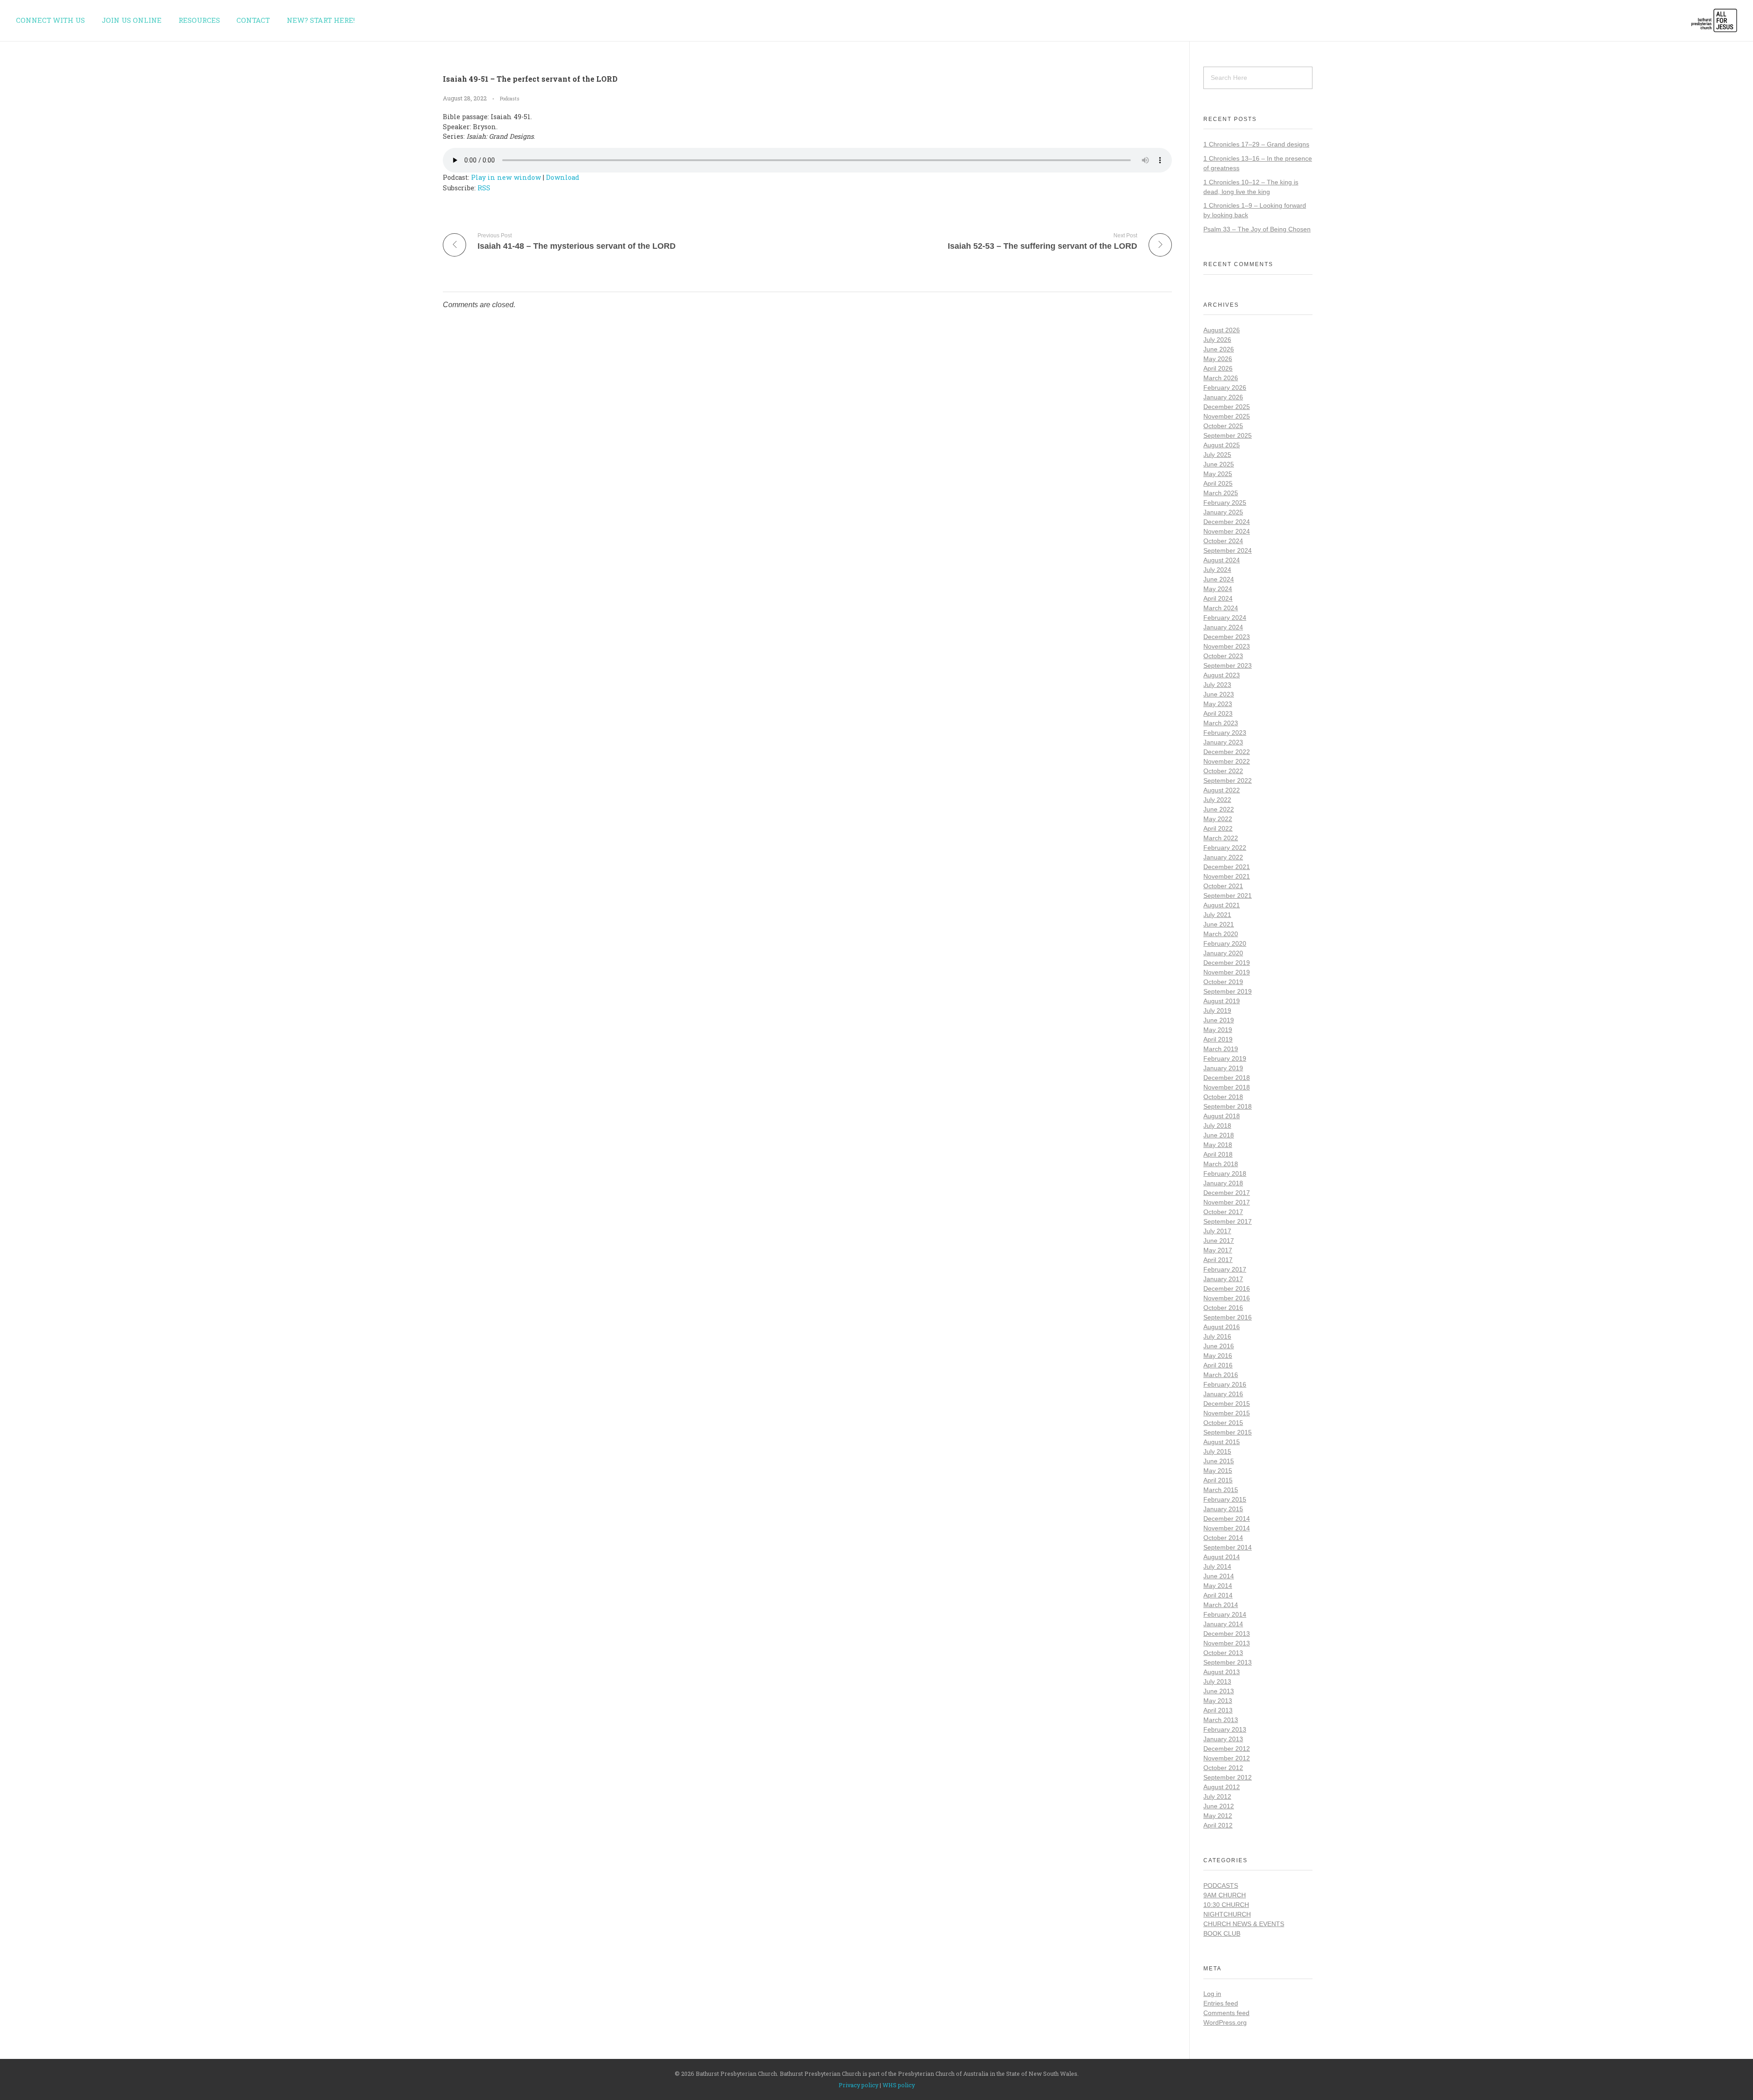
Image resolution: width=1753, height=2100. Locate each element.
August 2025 (1222, 445)
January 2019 (1223, 1068)
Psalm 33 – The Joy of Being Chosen (1257, 229)
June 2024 (1219, 579)
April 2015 (1218, 1480)
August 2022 (1222, 790)
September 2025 (1228, 435)
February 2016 (1225, 1384)
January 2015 (1223, 1509)
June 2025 (1219, 464)
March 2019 (1221, 1049)
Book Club (1222, 1933)
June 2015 (1219, 1461)
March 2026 (1221, 378)
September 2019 (1228, 991)
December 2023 (1227, 637)
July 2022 (1217, 800)
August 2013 (1222, 1672)
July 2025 (1217, 455)
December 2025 (1227, 407)
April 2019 (1218, 1039)
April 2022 (1218, 828)
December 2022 (1227, 752)
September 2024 (1228, 550)
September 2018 (1228, 1106)
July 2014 (1217, 1566)
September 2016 (1228, 1317)
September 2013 (1228, 1662)
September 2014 (1228, 1547)
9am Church (1225, 1895)
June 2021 (1219, 924)
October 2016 (1223, 1308)
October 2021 (1223, 886)
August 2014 (1222, 1557)
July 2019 (1217, 1011)
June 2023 (1219, 694)
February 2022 (1225, 848)
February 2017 (1225, 1269)
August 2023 (1222, 675)
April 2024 (1218, 598)
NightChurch (1227, 1914)
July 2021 (1217, 915)
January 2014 (1223, 1624)
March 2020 (1221, 934)
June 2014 (1219, 1576)
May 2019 (1218, 1030)
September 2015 (1228, 1432)
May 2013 (1218, 1701)
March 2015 (1221, 1490)
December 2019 (1227, 963)
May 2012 (1218, 1816)
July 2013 (1217, 1681)
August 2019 (1222, 1001)
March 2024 (1221, 608)
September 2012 (1228, 1777)
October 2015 (1223, 1423)
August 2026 (1222, 330)
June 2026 (1219, 349)
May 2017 (1218, 1250)
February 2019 (1225, 1058)
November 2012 (1227, 1758)
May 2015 (1218, 1471)
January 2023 (1223, 742)
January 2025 (1223, 512)
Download (563, 177)
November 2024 (1227, 531)
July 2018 (1217, 1126)
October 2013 (1223, 1653)
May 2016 (1218, 1356)
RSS (484, 188)
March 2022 (1221, 838)
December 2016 (1227, 1288)
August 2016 (1222, 1327)
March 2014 (1221, 1605)
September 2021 (1228, 896)
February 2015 (1225, 1499)
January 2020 (1223, 953)
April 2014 (1218, 1595)
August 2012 (1222, 1787)
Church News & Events (1244, 1924)
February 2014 (1225, 1614)
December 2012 (1227, 1749)
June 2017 (1219, 1241)
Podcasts (510, 99)
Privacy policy (858, 2085)
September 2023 (1228, 665)
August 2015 (1222, 1442)
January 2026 (1223, 397)
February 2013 (1225, 1729)
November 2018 (1227, 1087)
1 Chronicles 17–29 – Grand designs (1256, 144)
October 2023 (1223, 656)
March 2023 (1221, 723)
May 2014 (1218, 1586)
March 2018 (1221, 1164)
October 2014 (1223, 1538)
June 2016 (1219, 1346)
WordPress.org (1225, 2022)
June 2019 (1219, 1020)
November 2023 (1227, 646)
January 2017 (1223, 1279)
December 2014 (1227, 1519)
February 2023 (1225, 733)
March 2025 (1221, 493)
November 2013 (1227, 1643)
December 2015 (1227, 1403)
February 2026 (1225, 388)
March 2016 (1221, 1375)
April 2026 (1218, 368)
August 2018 (1222, 1116)
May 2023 (1218, 704)
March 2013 (1221, 1720)
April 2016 (1218, 1365)
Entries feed (1221, 2003)
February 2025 (1225, 503)
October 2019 (1223, 982)
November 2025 (1227, 416)
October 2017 (1223, 1212)
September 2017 (1228, 1221)
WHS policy (899, 2085)
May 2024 (1218, 589)
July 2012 (1217, 1796)
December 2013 (1227, 1634)
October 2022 (1223, 771)
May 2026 (1218, 359)
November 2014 (1227, 1528)
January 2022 (1223, 857)
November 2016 (1227, 1298)
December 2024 (1227, 522)
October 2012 (1223, 1768)
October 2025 (1223, 426)
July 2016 (1217, 1336)
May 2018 (1218, 1145)
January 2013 (1223, 1739)
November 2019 (1227, 972)
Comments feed (1226, 2013)
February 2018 (1225, 1173)
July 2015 (1217, 1451)
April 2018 (1218, 1154)
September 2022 (1228, 780)
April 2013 (1218, 1710)
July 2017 (1217, 1231)
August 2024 (1222, 560)
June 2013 (1219, 1691)
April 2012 (1218, 1825)
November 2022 (1227, 761)
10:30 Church (1226, 1905)
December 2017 (1227, 1193)
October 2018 (1223, 1097)
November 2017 (1227, 1202)
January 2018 (1223, 1183)
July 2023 (1217, 685)
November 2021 (1227, 876)
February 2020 (1225, 943)
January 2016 (1223, 1394)
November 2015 (1227, 1413)
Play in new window (506, 177)
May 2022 (1218, 819)
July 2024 (1217, 570)
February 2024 (1225, 618)
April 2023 (1218, 713)
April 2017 (1218, 1260)
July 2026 (1217, 340)
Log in (1212, 1994)
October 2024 (1223, 541)
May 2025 (1218, 474)
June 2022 (1219, 809)
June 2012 (1219, 1806)
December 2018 (1227, 1078)
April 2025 (1218, 483)
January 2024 (1223, 627)
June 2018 (1219, 1135)
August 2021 (1222, 905)
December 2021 (1227, 867)
